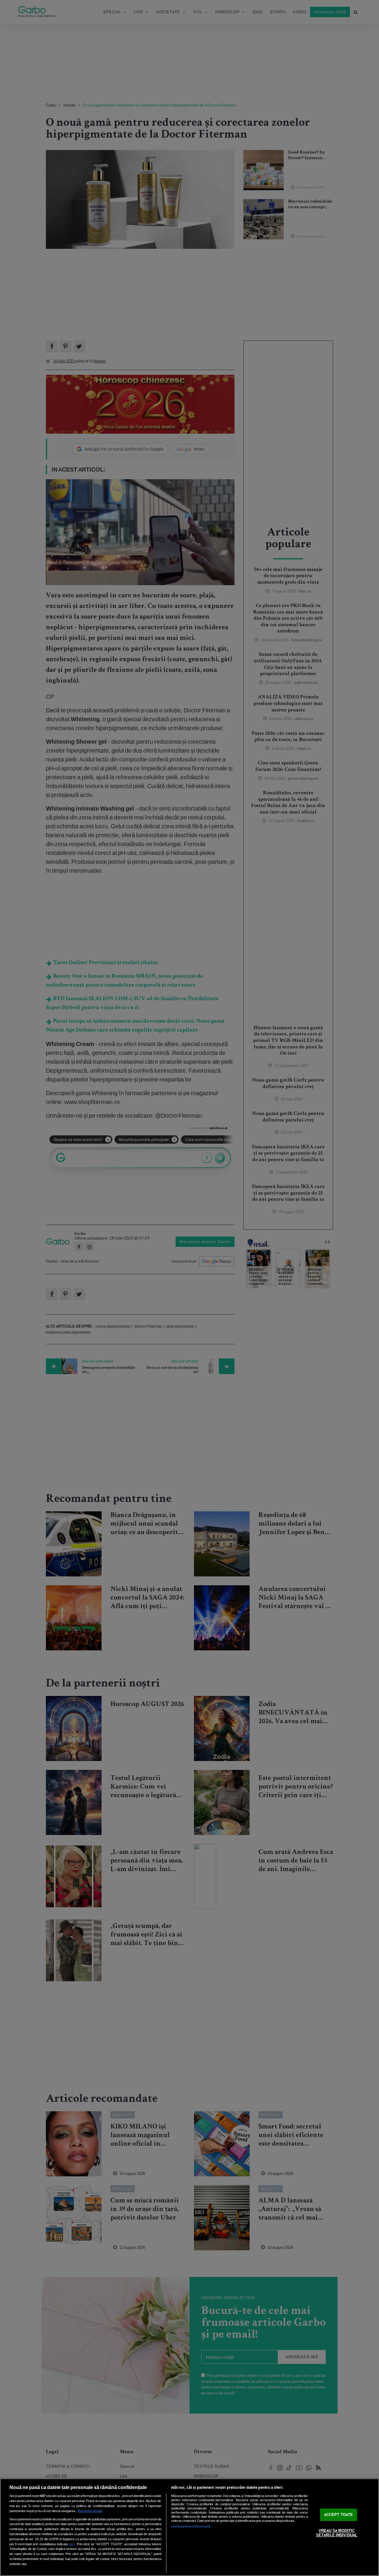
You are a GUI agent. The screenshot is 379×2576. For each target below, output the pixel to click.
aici (72, 2544)
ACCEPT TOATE (339, 2515)
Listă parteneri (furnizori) (191, 2526)
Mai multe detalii (90, 2511)
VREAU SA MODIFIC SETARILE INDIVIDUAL (337, 2533)
